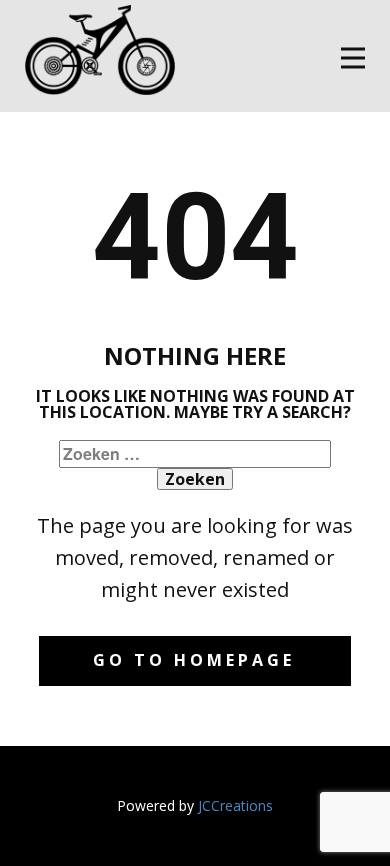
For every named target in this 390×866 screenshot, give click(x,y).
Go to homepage (194, 660)
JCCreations (235, 805)
